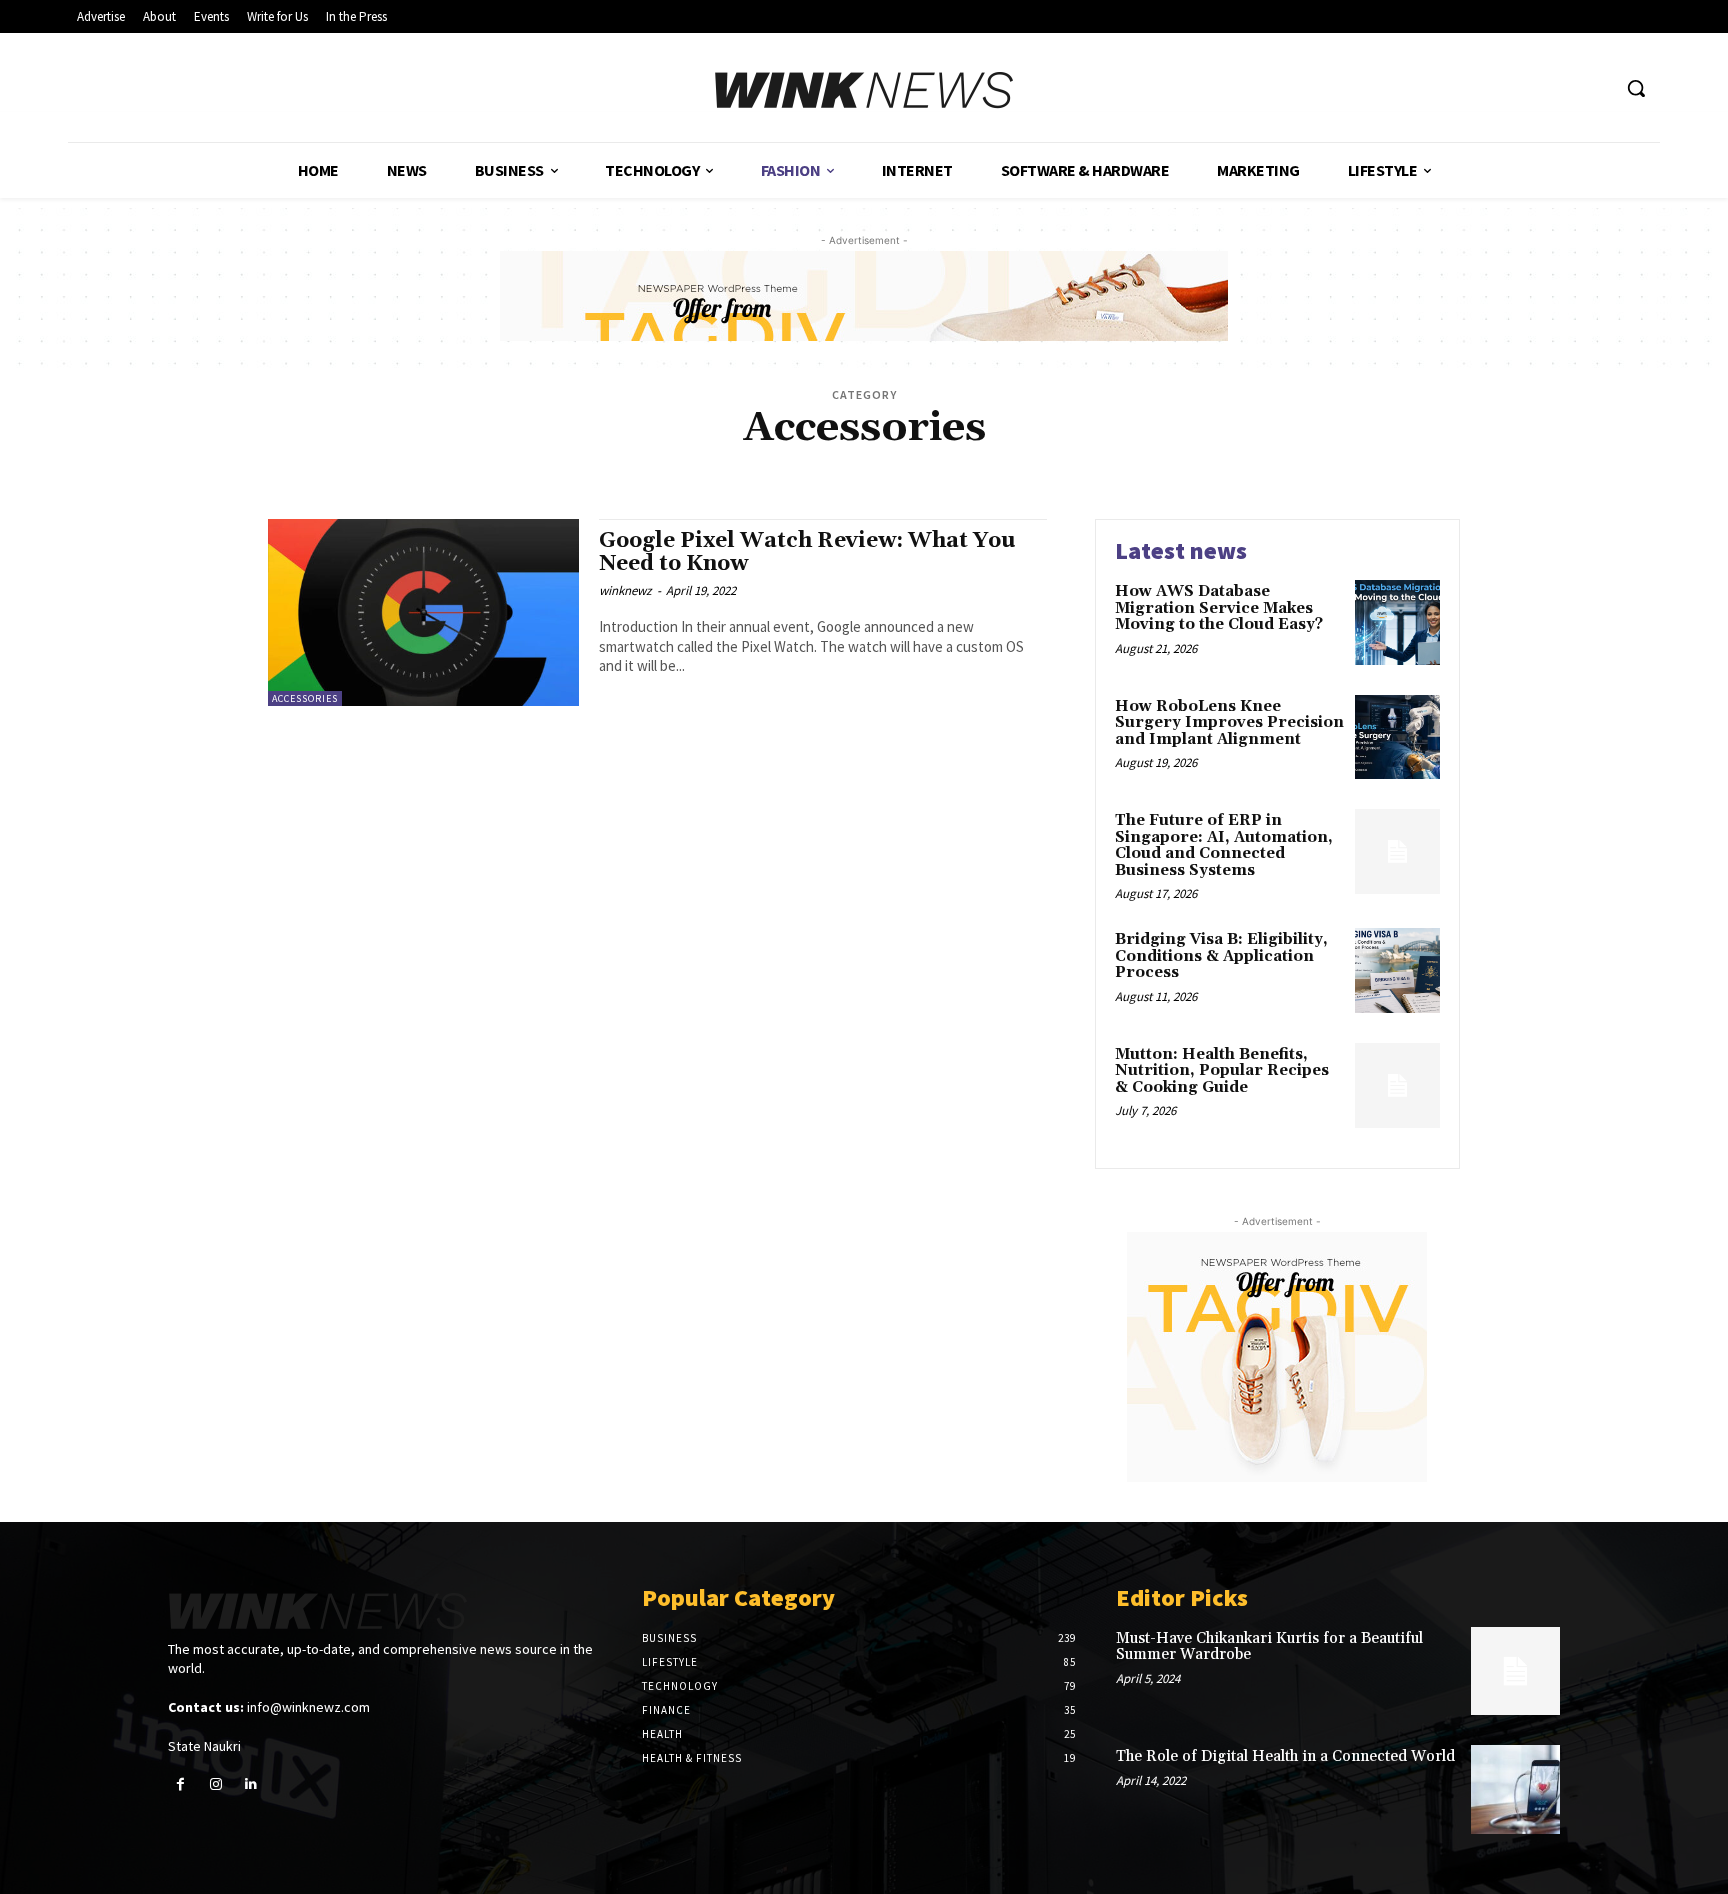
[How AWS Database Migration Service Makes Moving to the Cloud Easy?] (1397, 622)
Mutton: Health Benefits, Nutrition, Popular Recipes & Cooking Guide (1222, 1071)
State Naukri (204, 1746)
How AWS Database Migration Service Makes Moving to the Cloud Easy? (1219, 608)
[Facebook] (180, 1784)
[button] (1636, 88)
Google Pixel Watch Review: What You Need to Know (807, 552)
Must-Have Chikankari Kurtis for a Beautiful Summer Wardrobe (1269, 1647)
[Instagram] (215, 1784)
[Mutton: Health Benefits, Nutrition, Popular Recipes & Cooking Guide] (1397, 1085)
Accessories (305, 698)
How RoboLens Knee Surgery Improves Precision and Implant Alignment (1229, 723)
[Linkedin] (250, 1784)
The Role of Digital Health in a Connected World (1285, 1756)
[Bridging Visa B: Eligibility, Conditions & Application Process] (1397, 970)
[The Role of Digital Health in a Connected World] (1515, 1789)
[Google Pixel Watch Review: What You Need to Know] (423, 612)
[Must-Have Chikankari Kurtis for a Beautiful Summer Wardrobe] (1515, 1671)
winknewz (625, 590)
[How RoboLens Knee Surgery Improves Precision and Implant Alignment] (1397, 737)
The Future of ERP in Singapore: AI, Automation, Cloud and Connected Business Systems (1224, 845)
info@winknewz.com (308, 1707)
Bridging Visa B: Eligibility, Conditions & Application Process (1221, 956)
